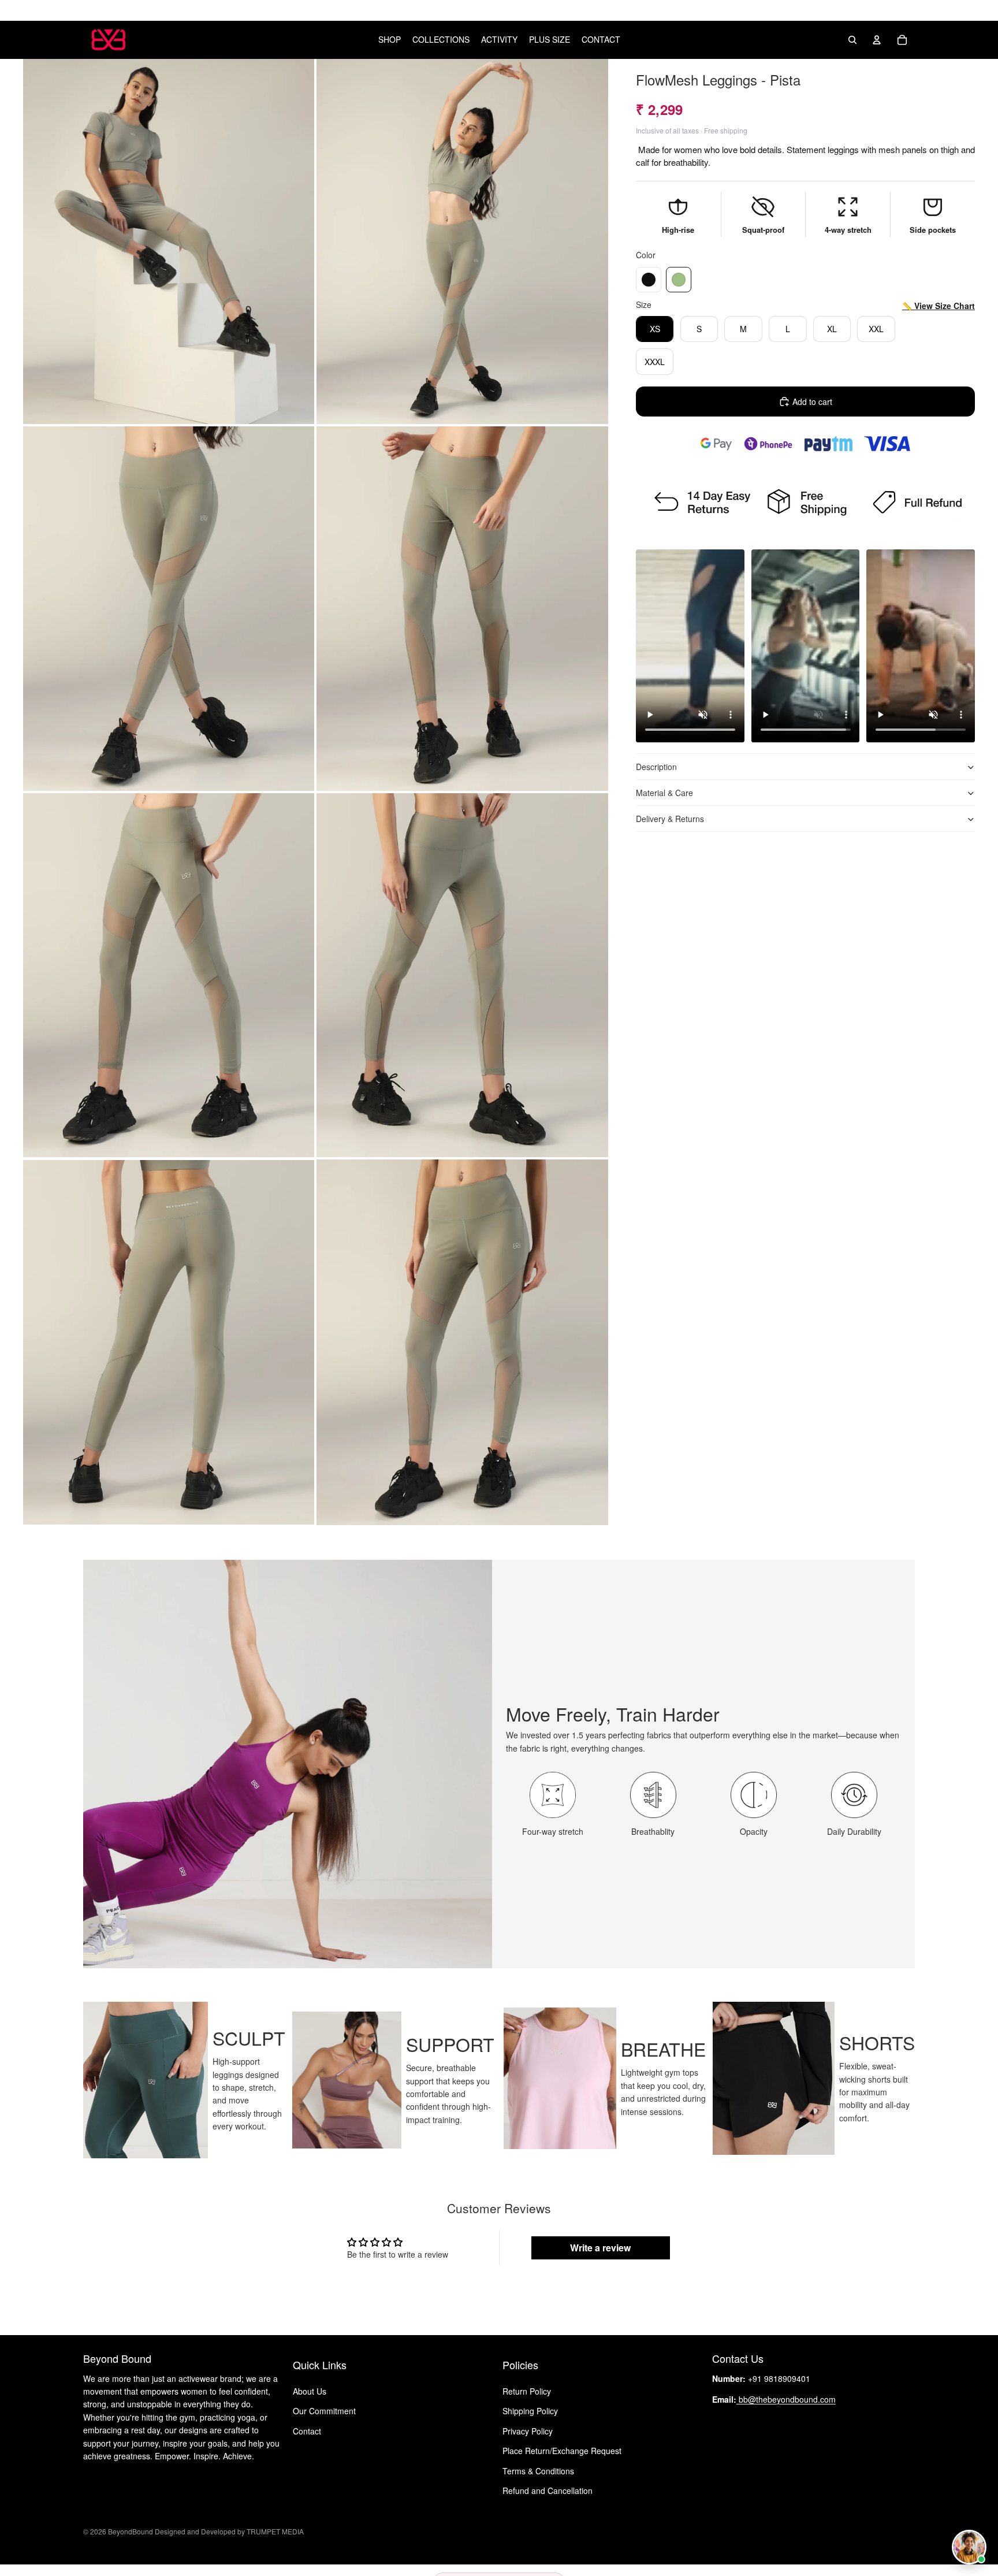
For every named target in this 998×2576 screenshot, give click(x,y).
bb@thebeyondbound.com (786, 2399)
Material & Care (664, 793)
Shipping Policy (530, 2411)
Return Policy (527, 2391)
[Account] (877, 40)
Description (656, 767)
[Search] (852, 40)
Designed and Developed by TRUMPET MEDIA (228, 2531)
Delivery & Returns (670, 819)
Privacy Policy (528, 2430)
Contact (307, 2430)
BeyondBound (131, 2531)
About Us (310, 2391)
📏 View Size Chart (939, 306)
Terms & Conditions (538, 2470)
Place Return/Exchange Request (562, 2451)
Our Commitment (324, 2411)
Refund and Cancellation (548, 2490)
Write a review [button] (600, 2248)
